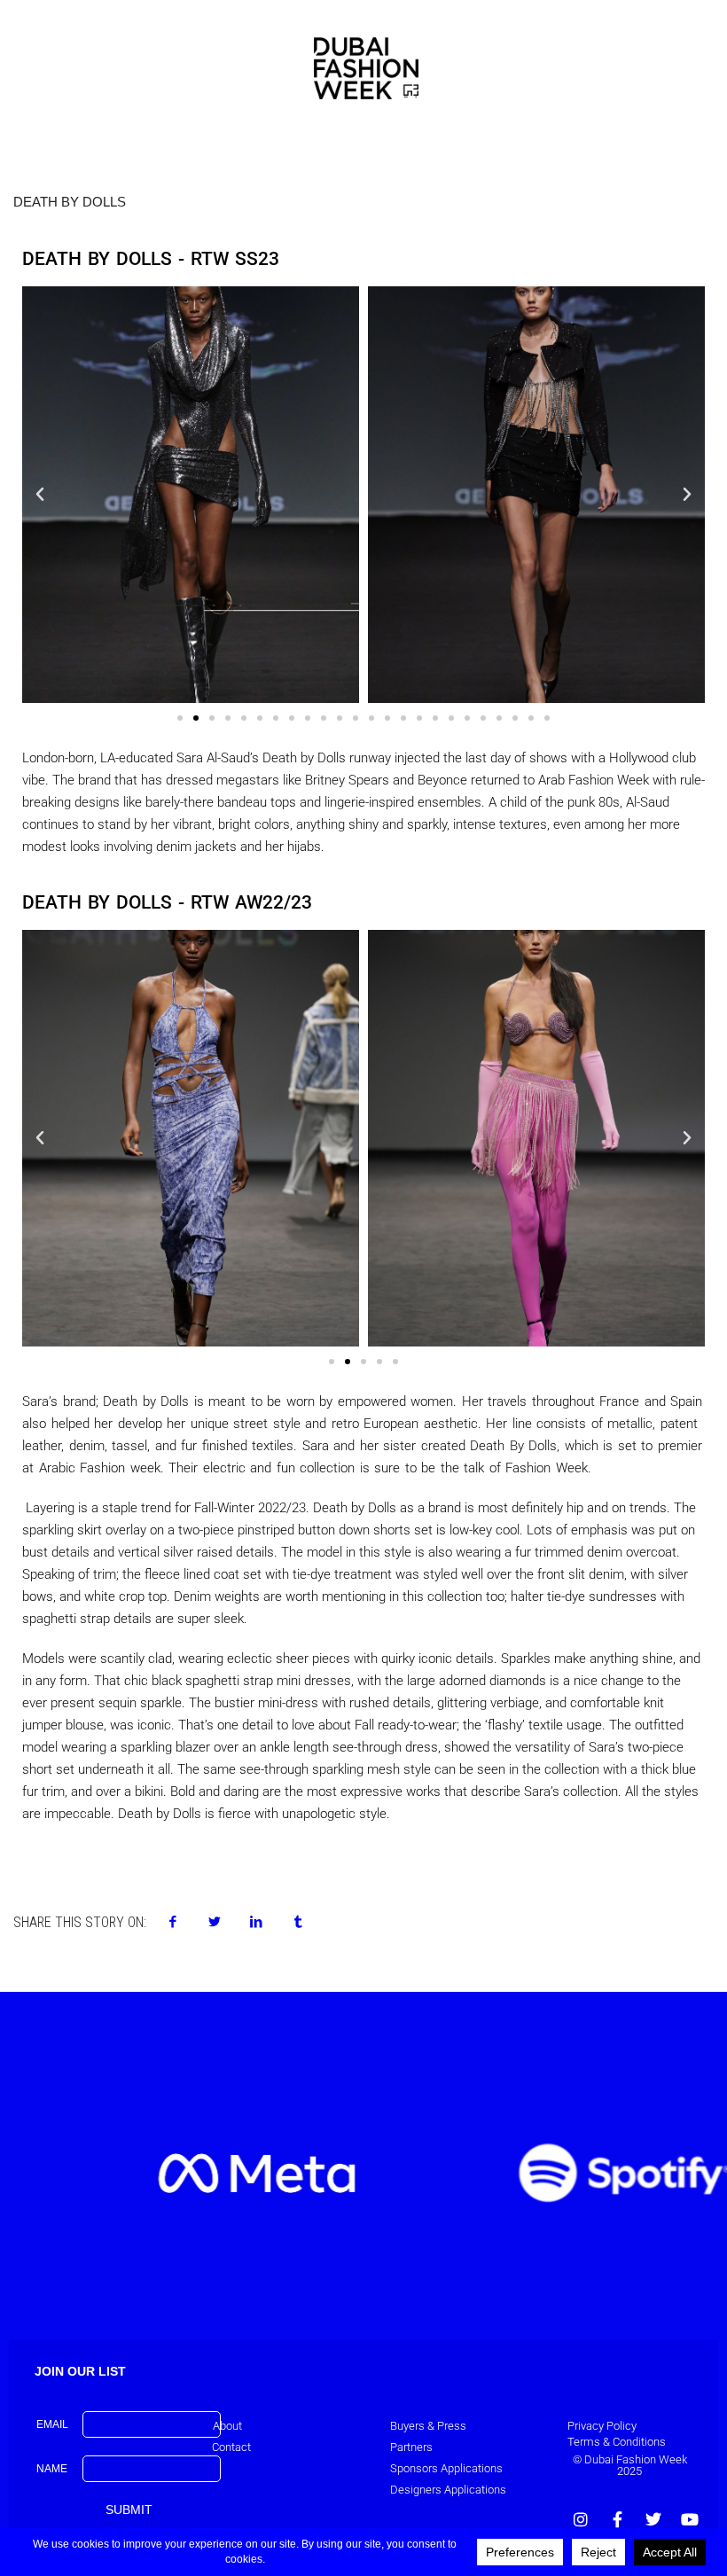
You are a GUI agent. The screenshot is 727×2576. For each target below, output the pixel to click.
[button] (40, 495)
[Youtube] (690, 2519)
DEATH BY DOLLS (70, 202)
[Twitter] (653, 2519)
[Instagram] (581, 2519)
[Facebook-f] (617, 2519)
